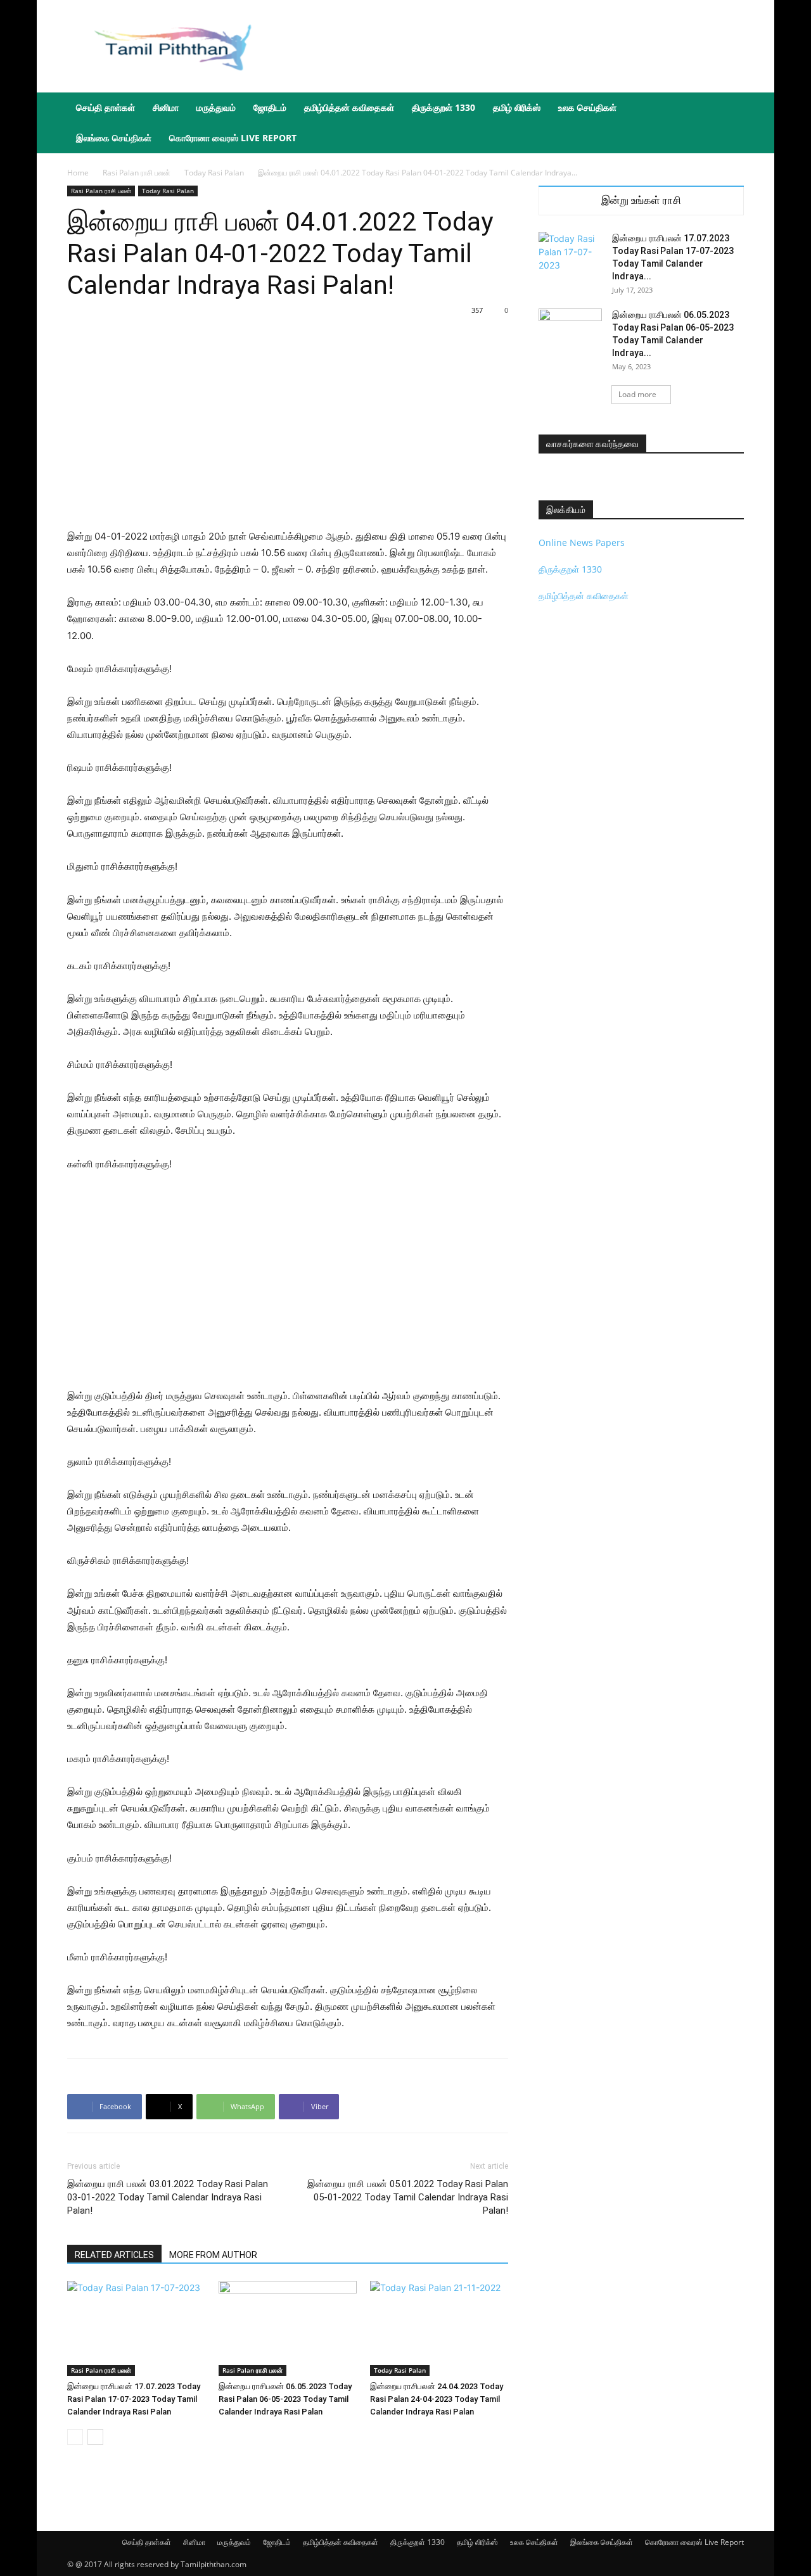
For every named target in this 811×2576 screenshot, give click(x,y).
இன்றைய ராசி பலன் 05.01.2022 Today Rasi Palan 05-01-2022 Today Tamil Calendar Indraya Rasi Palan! (408, 2197)
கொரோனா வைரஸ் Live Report (233, 138)
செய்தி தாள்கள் (105, 107)
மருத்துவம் (216, 107)
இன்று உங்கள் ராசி (641, 200)
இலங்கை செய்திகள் (114, 138)
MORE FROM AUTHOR (213, 2255)
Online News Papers (582, 542)
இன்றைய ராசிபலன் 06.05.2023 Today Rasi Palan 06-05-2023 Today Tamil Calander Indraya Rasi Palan (285, 2399)
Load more (637, 394)
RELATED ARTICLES (114, 2255)
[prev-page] (75, 2437)
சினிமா (166, 107)
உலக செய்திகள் (587, 107)
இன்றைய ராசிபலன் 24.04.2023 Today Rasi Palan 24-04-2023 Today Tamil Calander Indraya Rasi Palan (437, 2399)
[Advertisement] (513, 46)
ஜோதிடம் (270, 107)
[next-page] (95, 2437)
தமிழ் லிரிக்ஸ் (517, 107)
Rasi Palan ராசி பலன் (137, 173)
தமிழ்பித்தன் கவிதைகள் (349, 107)
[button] (729, 109)
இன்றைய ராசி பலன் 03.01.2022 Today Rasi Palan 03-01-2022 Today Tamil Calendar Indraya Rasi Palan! (168, 2197)
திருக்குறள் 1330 (444, 107)
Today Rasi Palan (214, 173)
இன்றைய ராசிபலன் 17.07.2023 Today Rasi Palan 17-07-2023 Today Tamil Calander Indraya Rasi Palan (134, 2399)
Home (78, 173)
